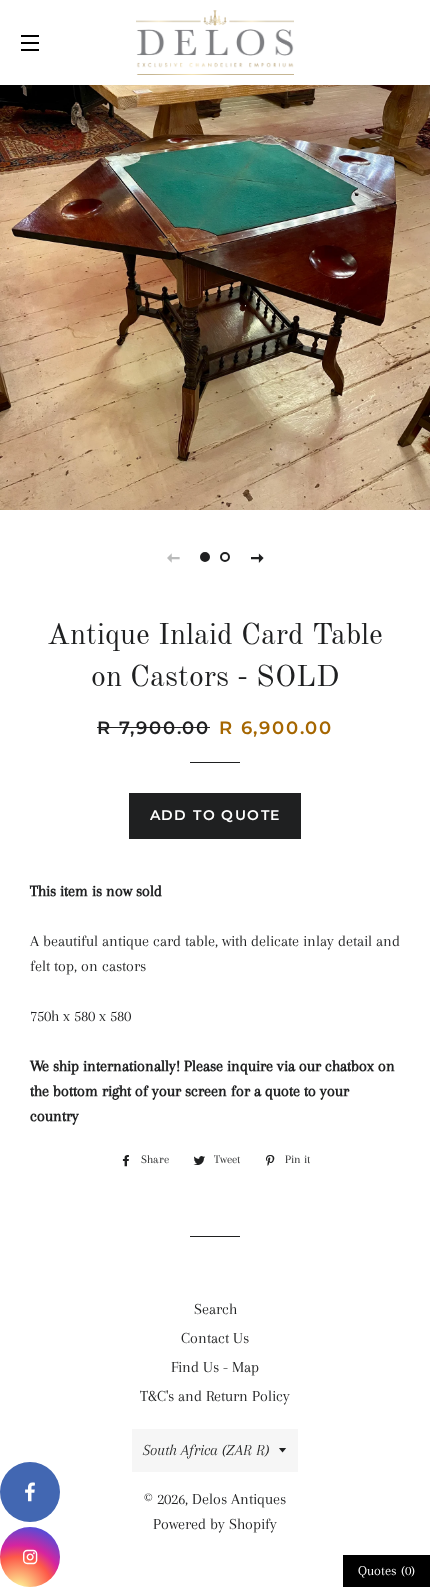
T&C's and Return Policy (215, 1396)
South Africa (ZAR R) (206, 1450)
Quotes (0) (386, 1570)
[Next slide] (257, 557)
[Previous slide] (173, 557)
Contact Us (215, 1338)
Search (215, 1309)
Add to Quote (215, 815)
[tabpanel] (215, 295)
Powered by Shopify (215, 1524)
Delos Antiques (239, 1499)
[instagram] (30, 1557)
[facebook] (30, 1492)
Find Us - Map (215, 1367)
